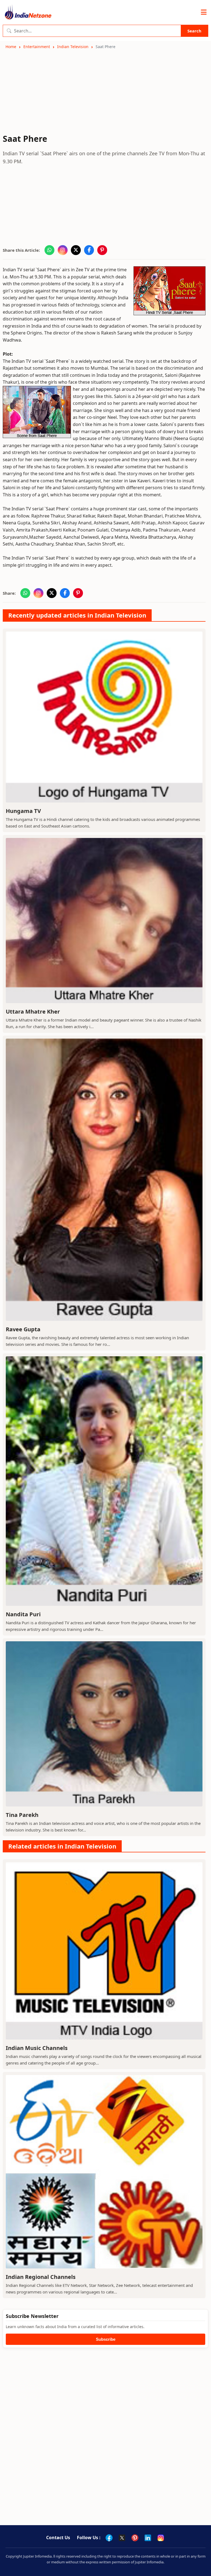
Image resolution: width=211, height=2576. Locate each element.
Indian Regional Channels (41, 2277)
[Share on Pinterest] (102, 250)
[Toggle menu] (204, 12)
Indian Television (73, 47)
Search (194, 31)
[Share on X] (76, 250)
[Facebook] (109, 2538)
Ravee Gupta (23, 1329)
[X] (122, 2538)
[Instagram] (161, 2538)
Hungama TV (23, 811)
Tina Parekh (22, 1815)
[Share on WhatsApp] (49, 250)
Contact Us (58, 2538)
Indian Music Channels (37, 2048)
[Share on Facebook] (89, 250)
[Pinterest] (135, 2538)
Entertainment (37, 47)
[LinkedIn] (148, 2538)
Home (11, 47)
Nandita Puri (23, 1614)
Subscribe (106, 2339)
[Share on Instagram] (63, 250)
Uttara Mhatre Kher (33, 1012)
